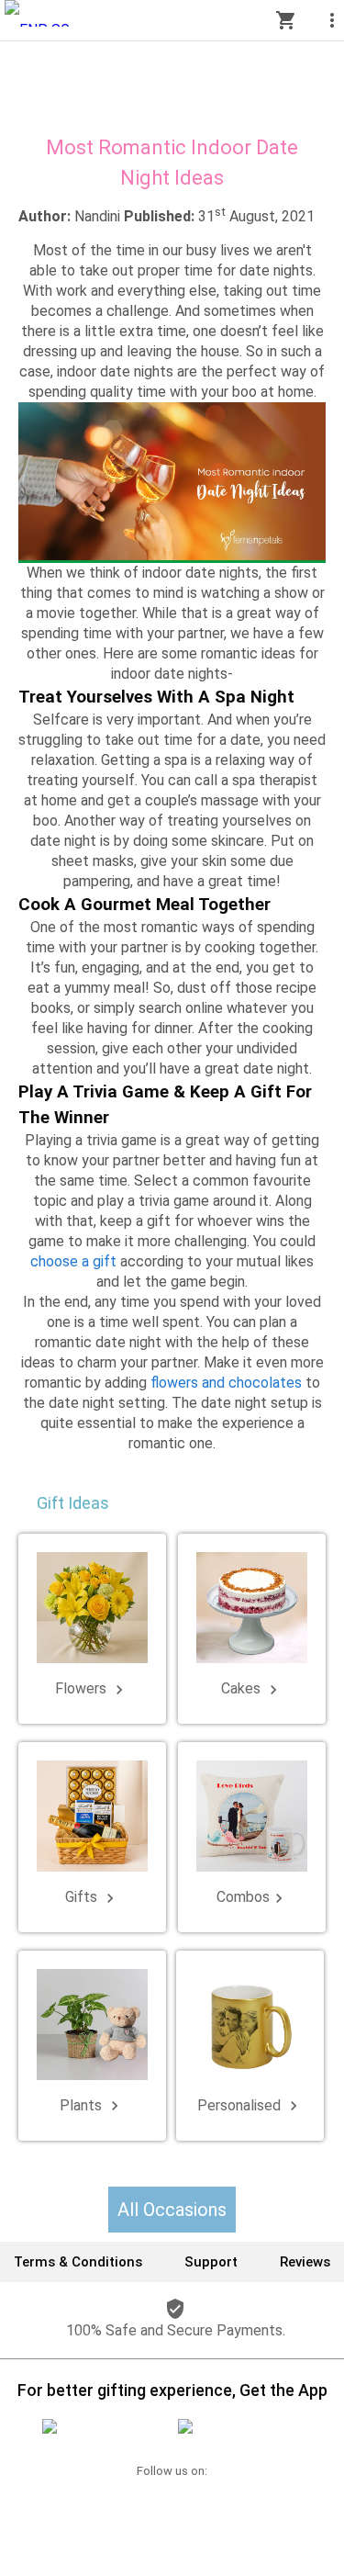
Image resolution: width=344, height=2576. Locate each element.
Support (211, 2262)
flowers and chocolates (226, 1383)
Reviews (305, 2262)
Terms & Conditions (78, 2262)
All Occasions (172, 2210)
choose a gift (73, 1261)
